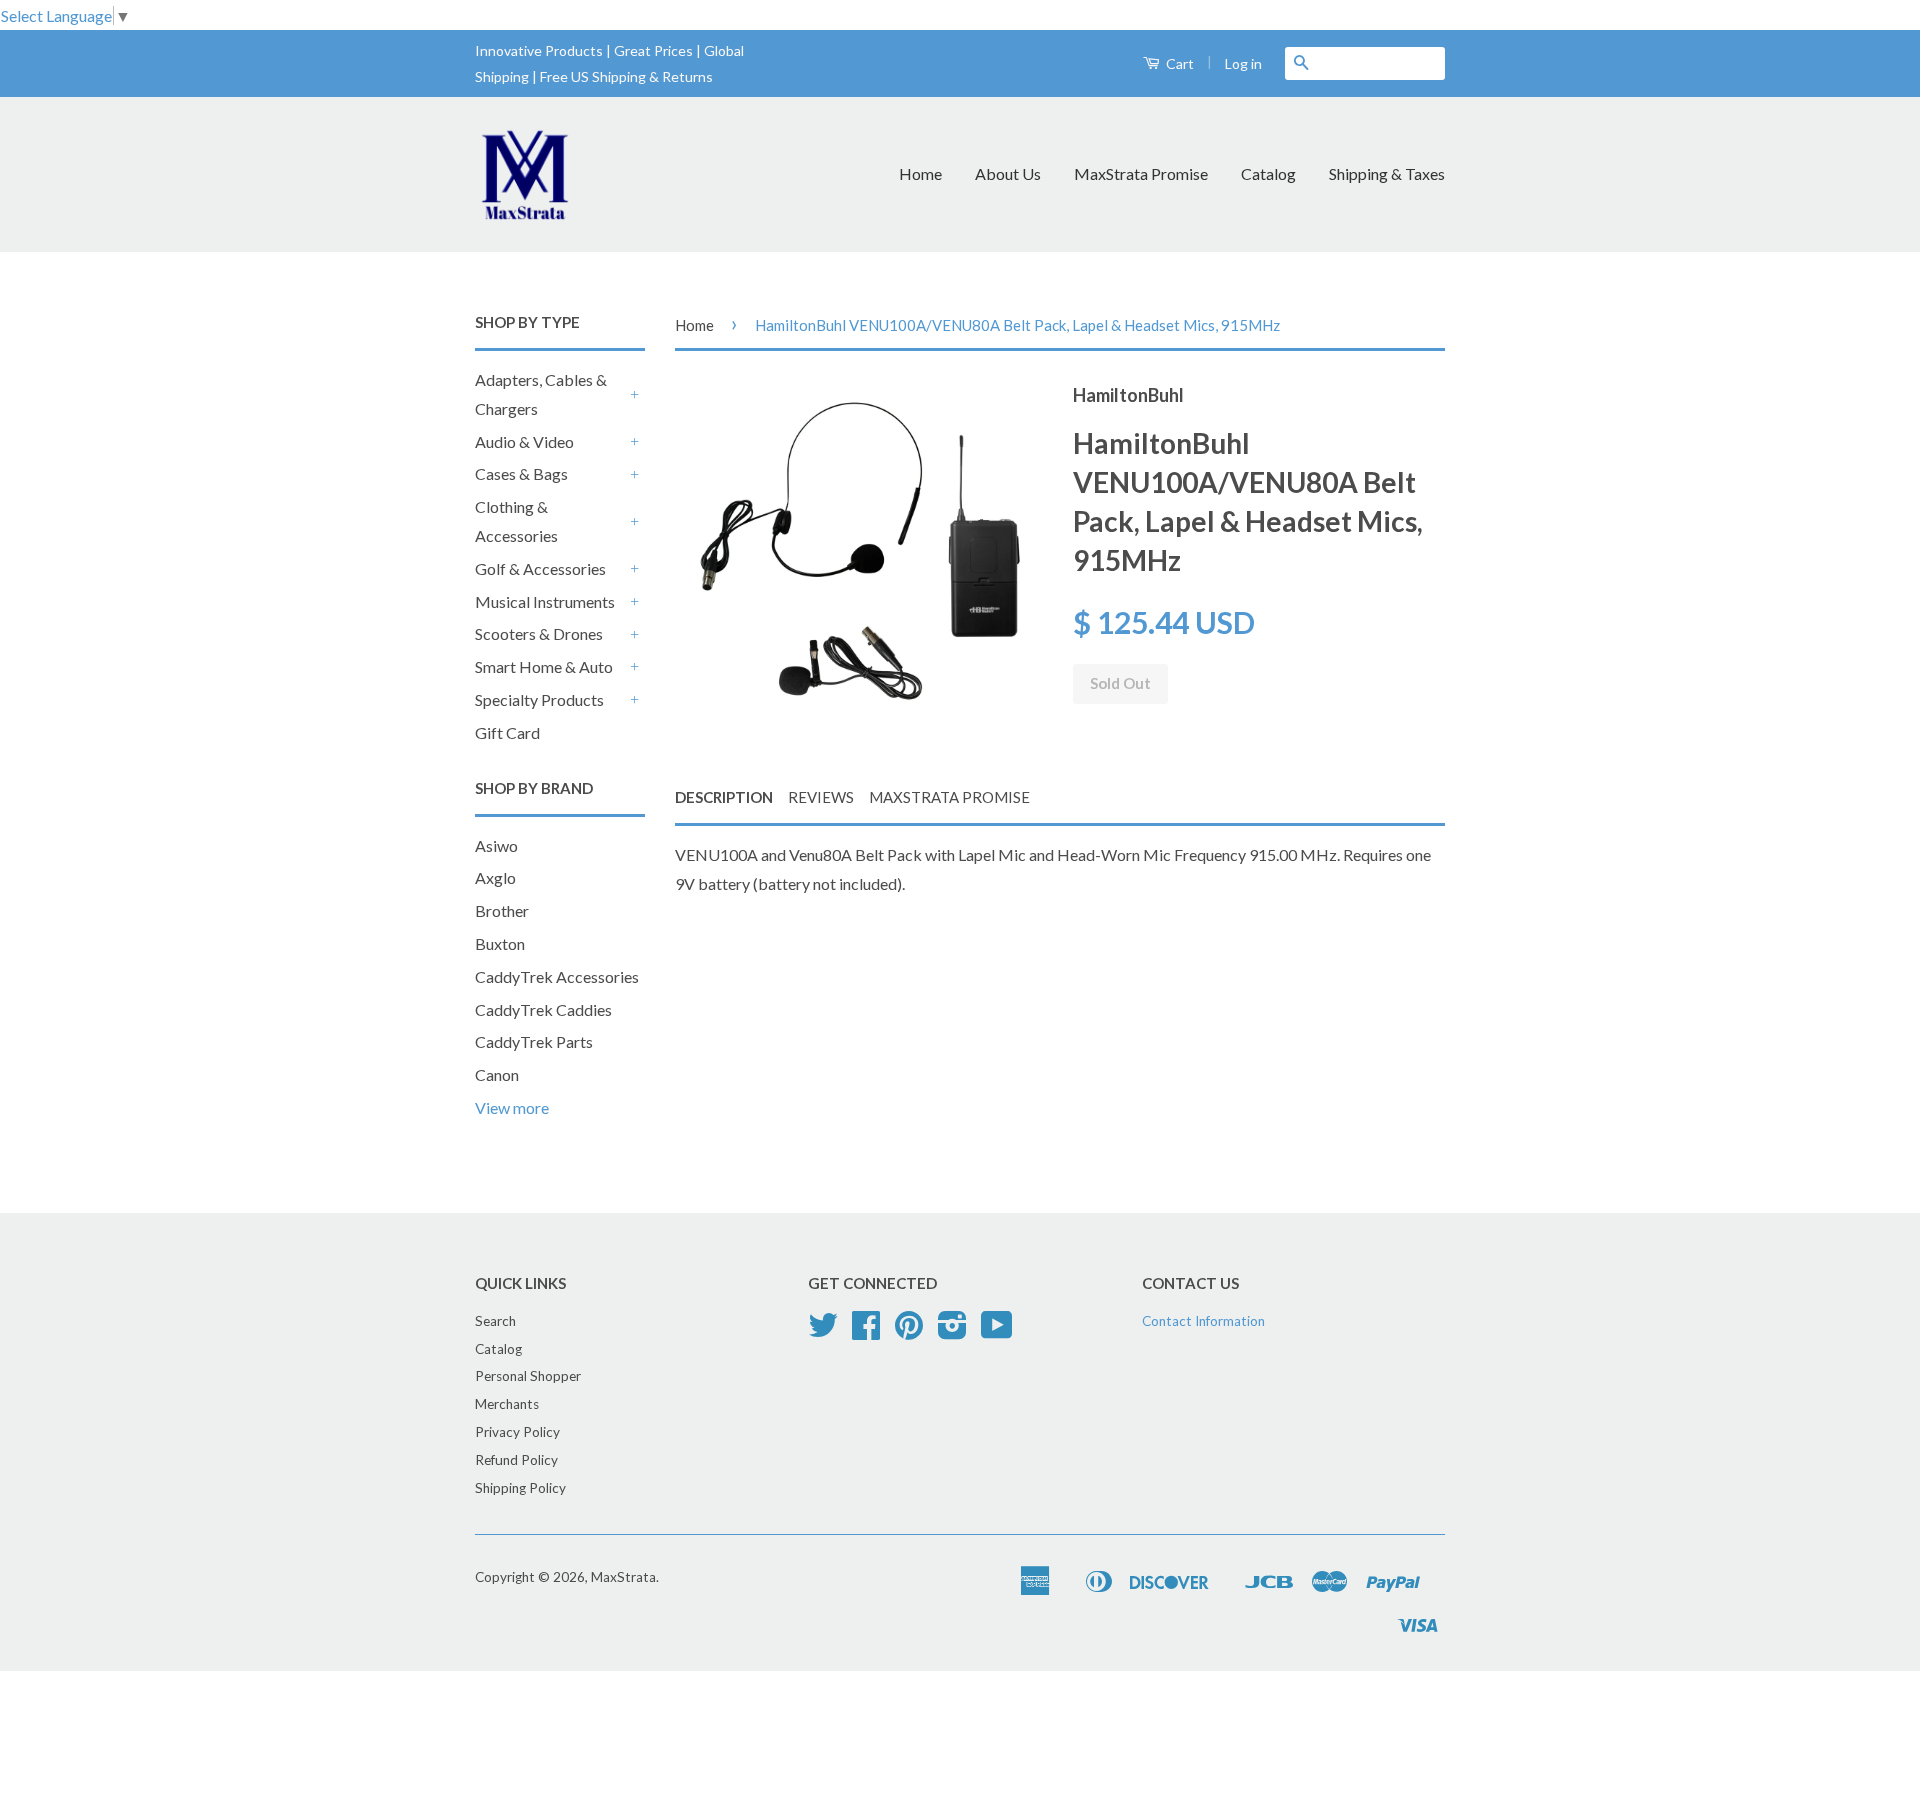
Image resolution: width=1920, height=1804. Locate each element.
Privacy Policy (517, 1432)
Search (495, 1321)
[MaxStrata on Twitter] (823, 1332)
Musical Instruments (545, 601)
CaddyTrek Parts (534, 1041)
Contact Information (1203, 1321)
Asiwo (496, 845)
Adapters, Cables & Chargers (541, 394)
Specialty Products (539, 699)
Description (724, 797)
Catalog (1268, 173)
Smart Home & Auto (544, 666)
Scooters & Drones (539, 633)
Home (920, 173)
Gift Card (507, 732)
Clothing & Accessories (516, 521)
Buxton (500, 943)
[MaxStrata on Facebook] (866, 1332)
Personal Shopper (528, 1376)
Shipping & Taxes (1387, 173)
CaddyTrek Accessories (557, 976)
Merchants (507, 1404)
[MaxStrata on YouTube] (997, 1332)
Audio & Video (524, 441)
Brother (502, 910)
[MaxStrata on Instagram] (952, 1332)
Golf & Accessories (540, 568)
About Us (1008, 173)
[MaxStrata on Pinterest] (909, 1332)
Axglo (495, 877)
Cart (1178, 63)
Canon (497, 1074)
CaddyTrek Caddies (543, 1009)
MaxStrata (623, 1577)
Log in (1243, 63)
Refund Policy (516, 1460)
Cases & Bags (521, 473)
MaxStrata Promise (1141, 173)
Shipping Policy (520, 1488)
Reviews (821, 797)
